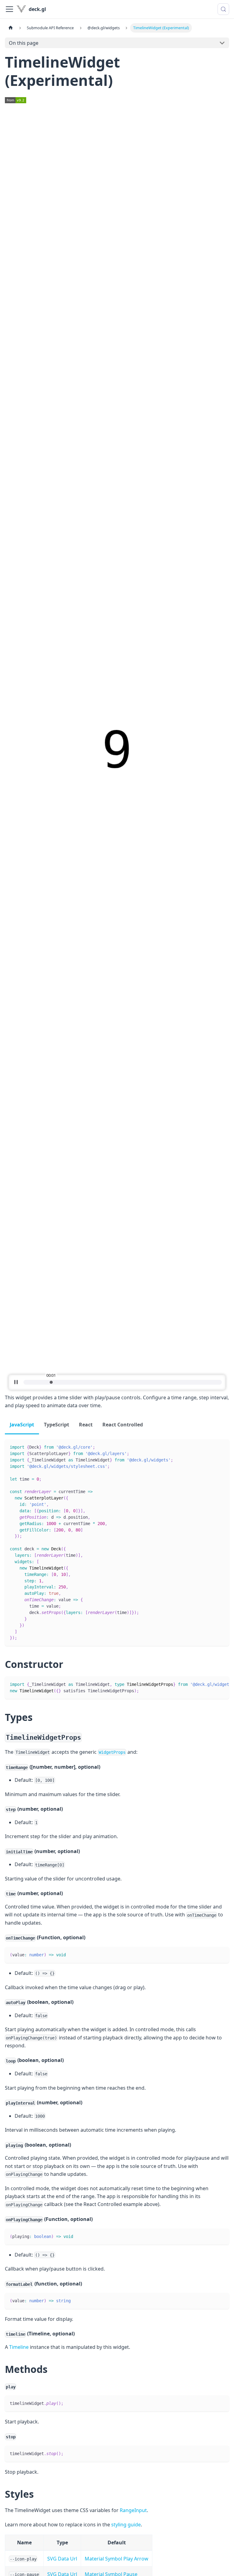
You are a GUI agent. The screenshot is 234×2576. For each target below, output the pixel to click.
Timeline (19, 2347)
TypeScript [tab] (57, 1425)
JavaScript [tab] (22, 1425)
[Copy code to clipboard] (222, 1447)
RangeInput (133, 2510)
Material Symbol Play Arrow (117, 2559)
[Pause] (16, 1382)
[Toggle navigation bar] (9, 9)
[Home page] (11, 28)
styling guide (126, 2525)
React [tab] (86, 1425)
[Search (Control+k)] (223, 9)
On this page (24, 43)
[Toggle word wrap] (211, 1684)
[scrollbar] (123, 1382)
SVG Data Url (62, 2559)
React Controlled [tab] (123, 1425)
